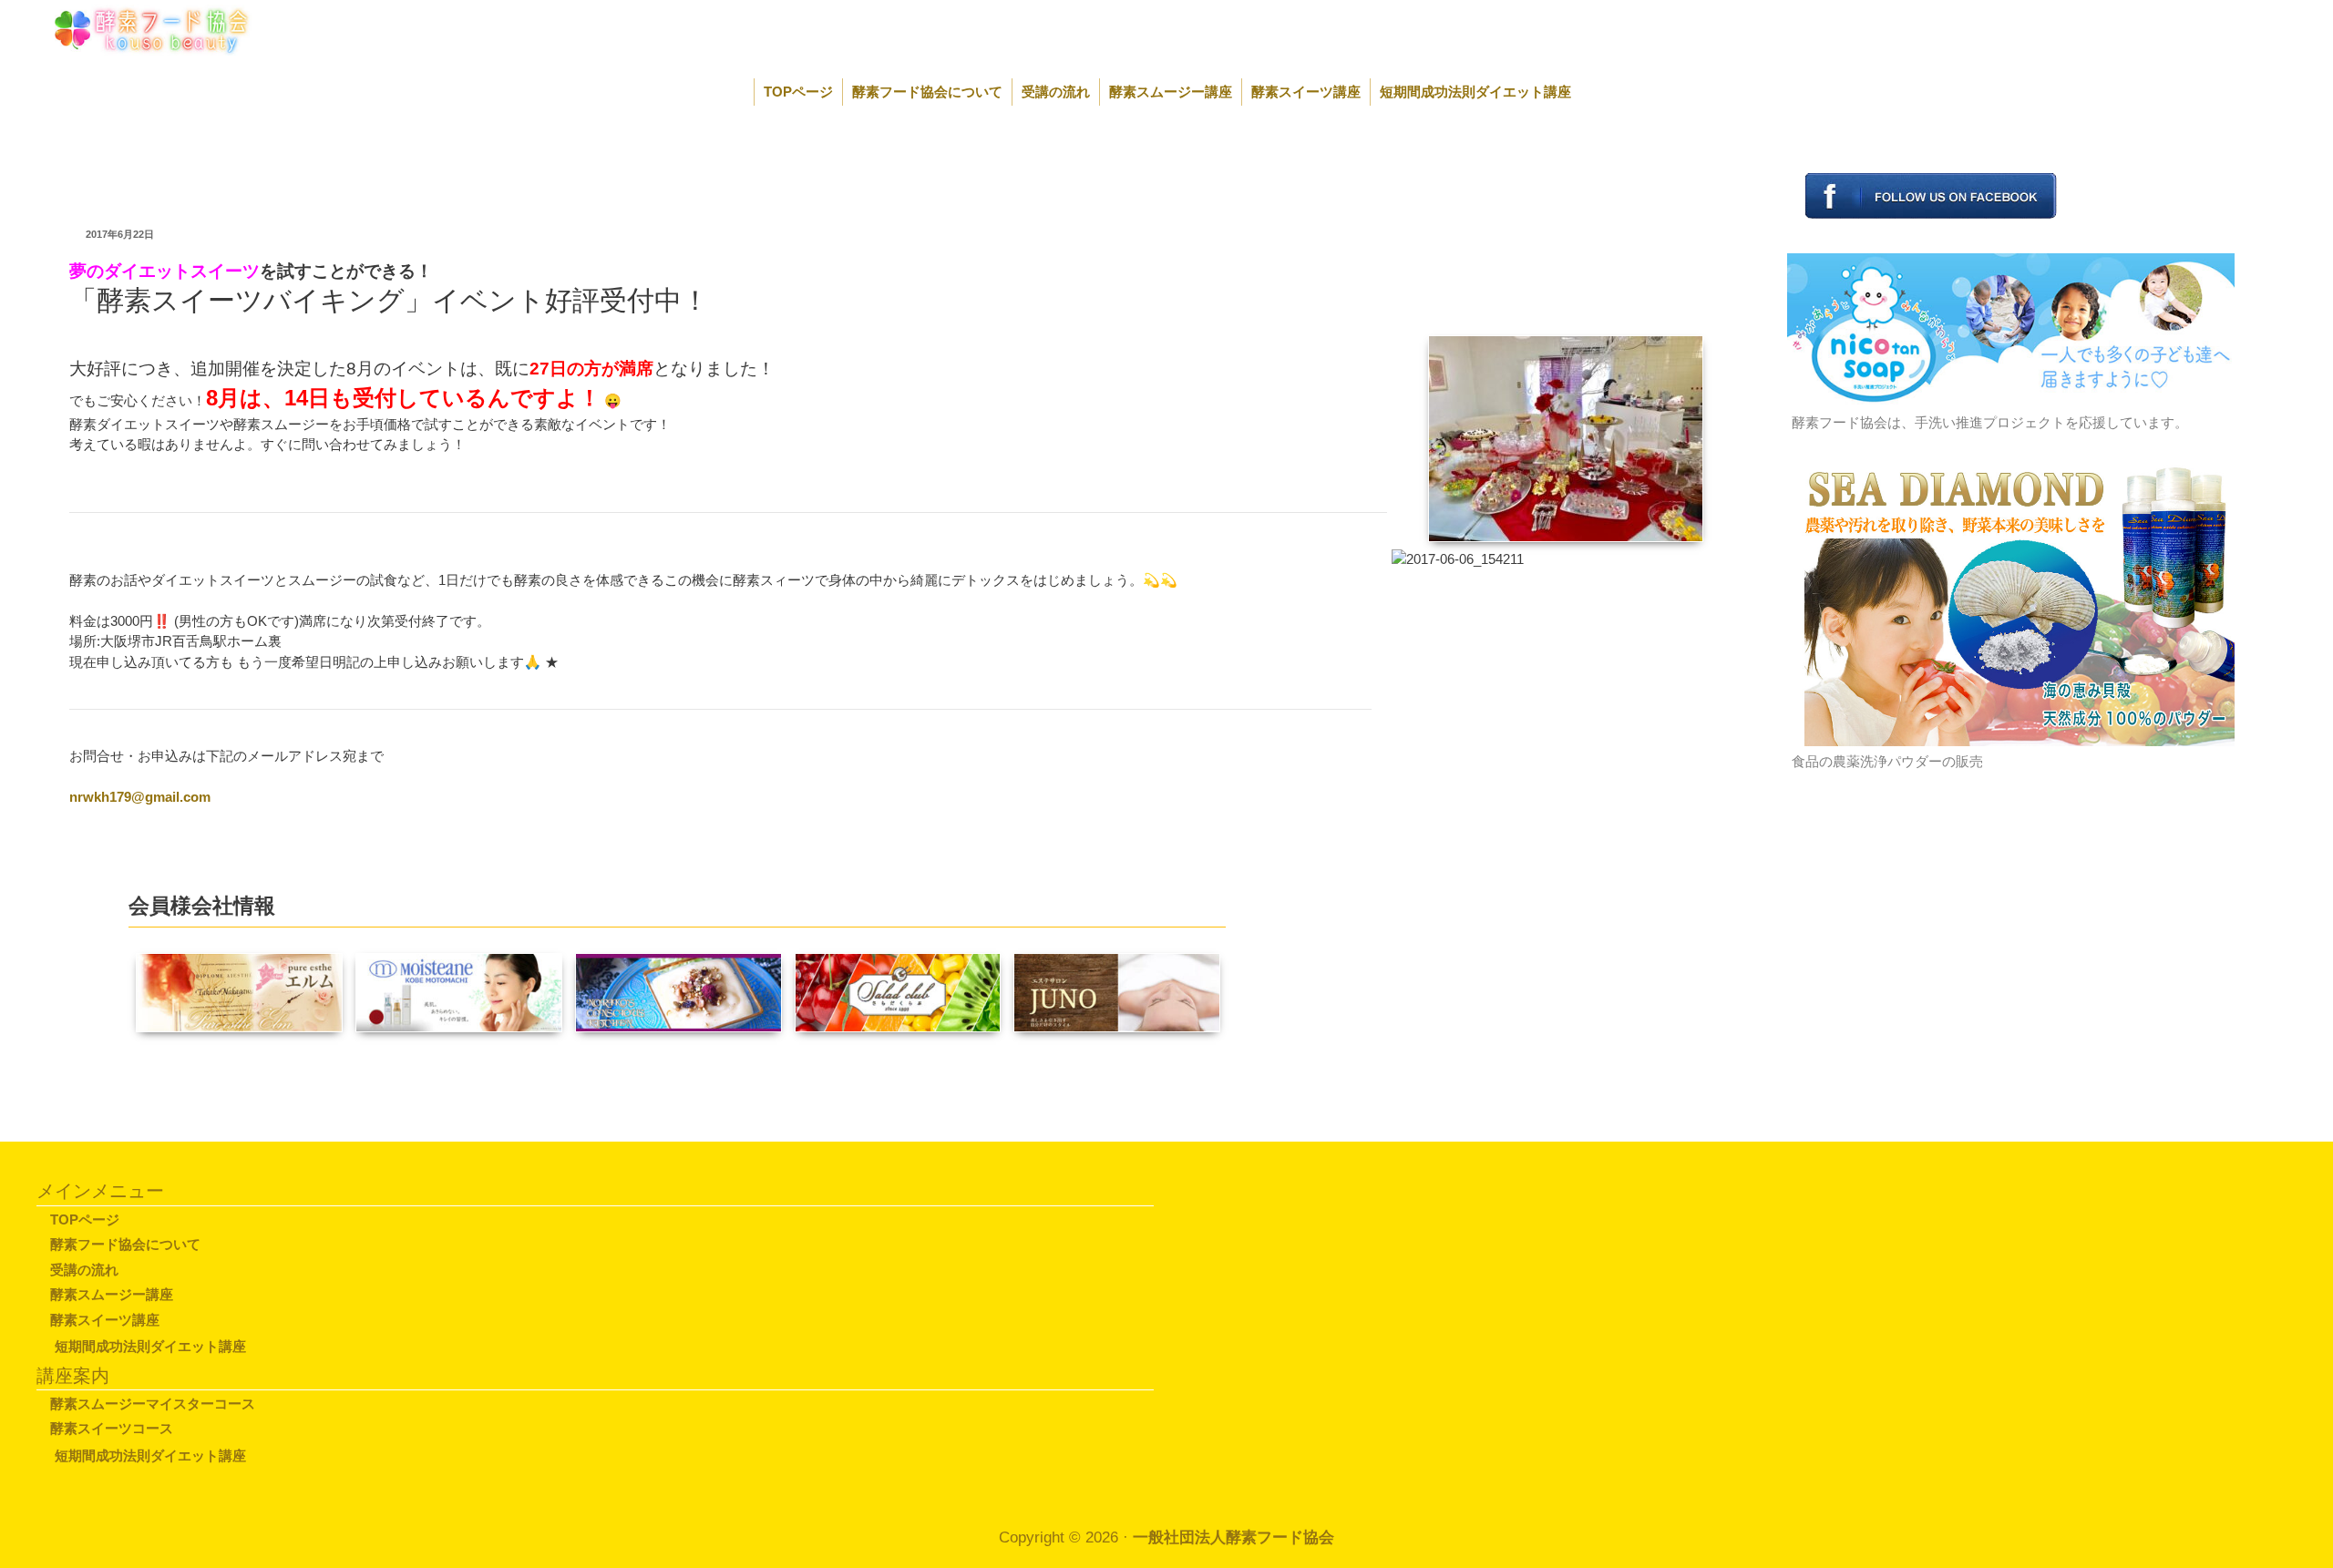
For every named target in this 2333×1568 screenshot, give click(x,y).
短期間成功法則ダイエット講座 (1475, 92)
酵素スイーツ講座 (1306, 92)
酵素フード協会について (927, 92)
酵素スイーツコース (112, 1428)
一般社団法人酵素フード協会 (1233, 1537)
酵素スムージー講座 (1171, 92)
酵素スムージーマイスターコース (153, 1404)
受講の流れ (1056, 92)
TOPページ (798, 92)
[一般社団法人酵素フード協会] (131, 29)
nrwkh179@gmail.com (140, 797)
